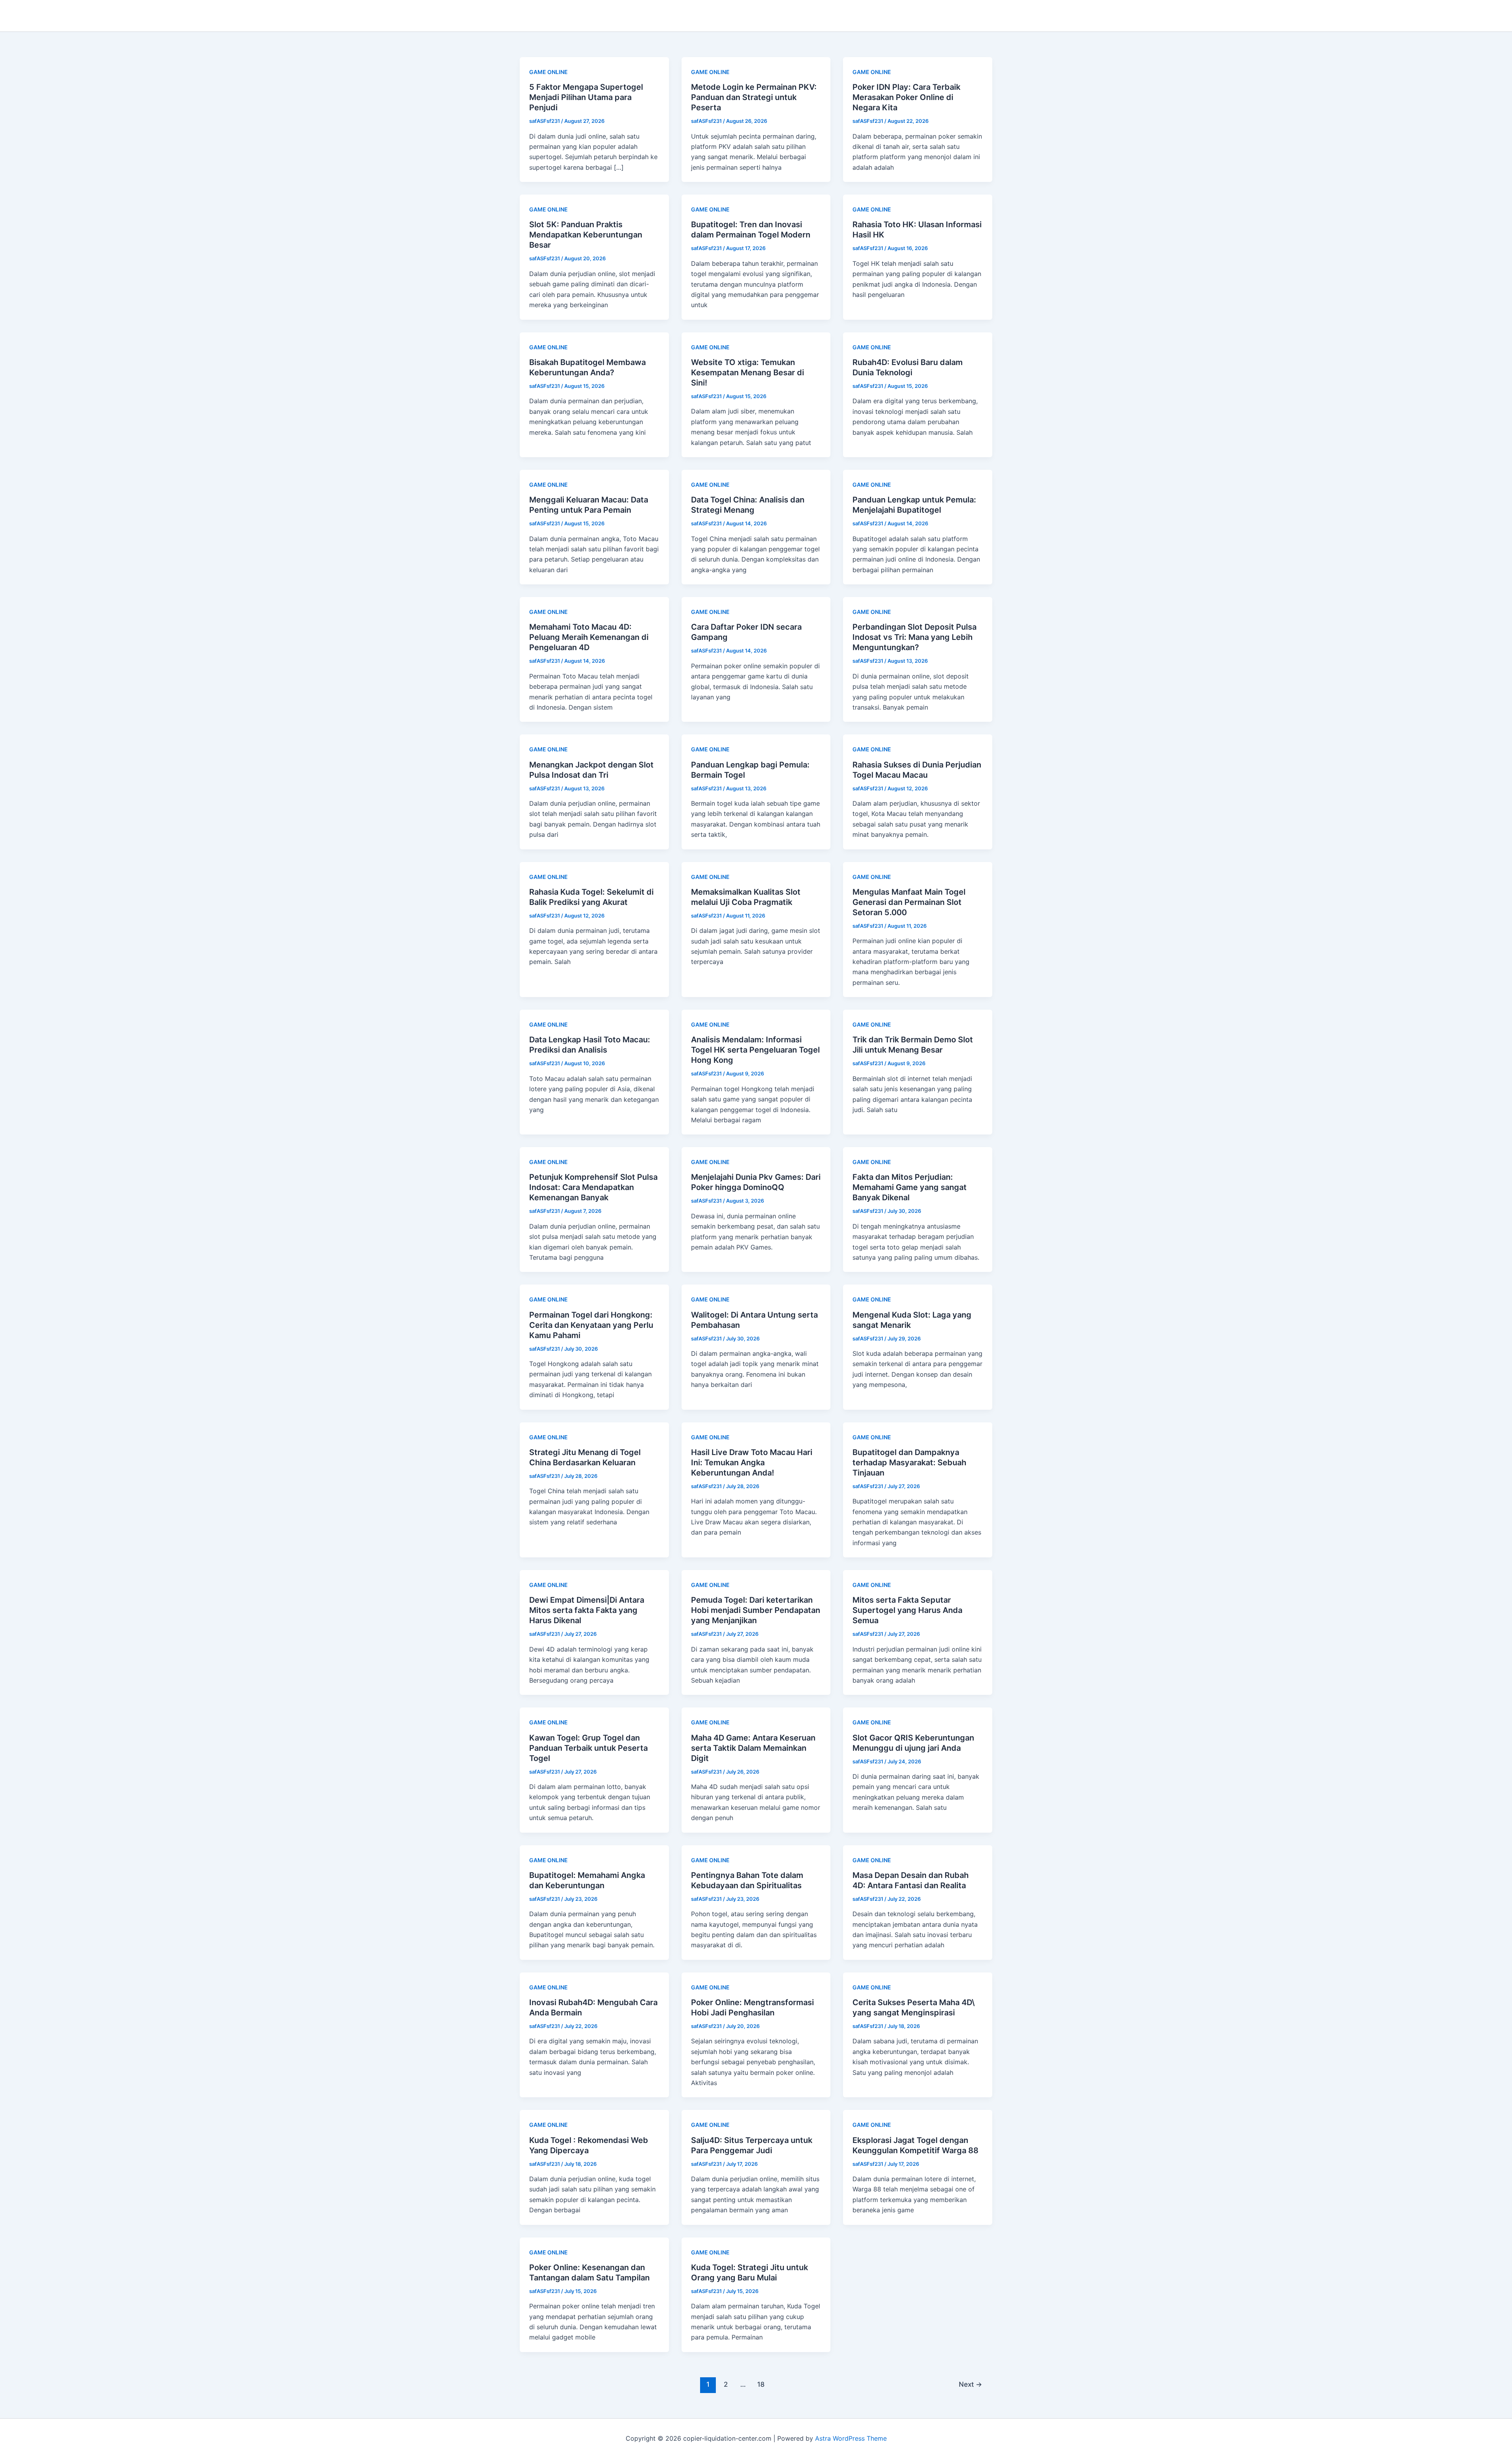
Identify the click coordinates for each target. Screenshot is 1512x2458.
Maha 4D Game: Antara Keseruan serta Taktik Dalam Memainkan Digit (753, 1748)
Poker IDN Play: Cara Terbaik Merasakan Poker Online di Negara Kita (906, 97)
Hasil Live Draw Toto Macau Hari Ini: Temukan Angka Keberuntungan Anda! (752, 1463)
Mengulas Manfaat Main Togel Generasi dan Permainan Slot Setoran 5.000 (909, 902)
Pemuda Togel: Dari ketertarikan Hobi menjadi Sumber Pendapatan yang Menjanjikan (756, 1610)
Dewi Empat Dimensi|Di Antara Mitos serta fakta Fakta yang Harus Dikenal (587, 1610)
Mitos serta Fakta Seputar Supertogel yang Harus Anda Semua (907, 1610)
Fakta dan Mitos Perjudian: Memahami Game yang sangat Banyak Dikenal (910, 1187)
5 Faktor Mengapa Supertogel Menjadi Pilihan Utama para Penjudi (586, 97)
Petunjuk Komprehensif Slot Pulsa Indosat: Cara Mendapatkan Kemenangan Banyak (593, 1187)
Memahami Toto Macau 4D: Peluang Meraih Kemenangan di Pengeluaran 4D (589, 637)
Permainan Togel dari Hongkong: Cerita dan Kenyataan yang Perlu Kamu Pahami (591, 1325)
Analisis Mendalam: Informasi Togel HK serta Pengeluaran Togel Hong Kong (755, 1050)
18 (761, 2384)
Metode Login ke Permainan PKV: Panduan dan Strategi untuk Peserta (754, 97)
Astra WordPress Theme (851, 2438)
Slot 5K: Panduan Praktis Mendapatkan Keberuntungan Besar (586, 235)
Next (970, 2384)
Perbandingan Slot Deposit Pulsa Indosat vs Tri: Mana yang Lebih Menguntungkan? (914, 637)
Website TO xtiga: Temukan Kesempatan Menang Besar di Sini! (748, 373)
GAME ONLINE (548, 72)
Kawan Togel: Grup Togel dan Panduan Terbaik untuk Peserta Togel (588, 1748)
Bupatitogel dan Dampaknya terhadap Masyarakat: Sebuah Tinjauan (909, 1463)
